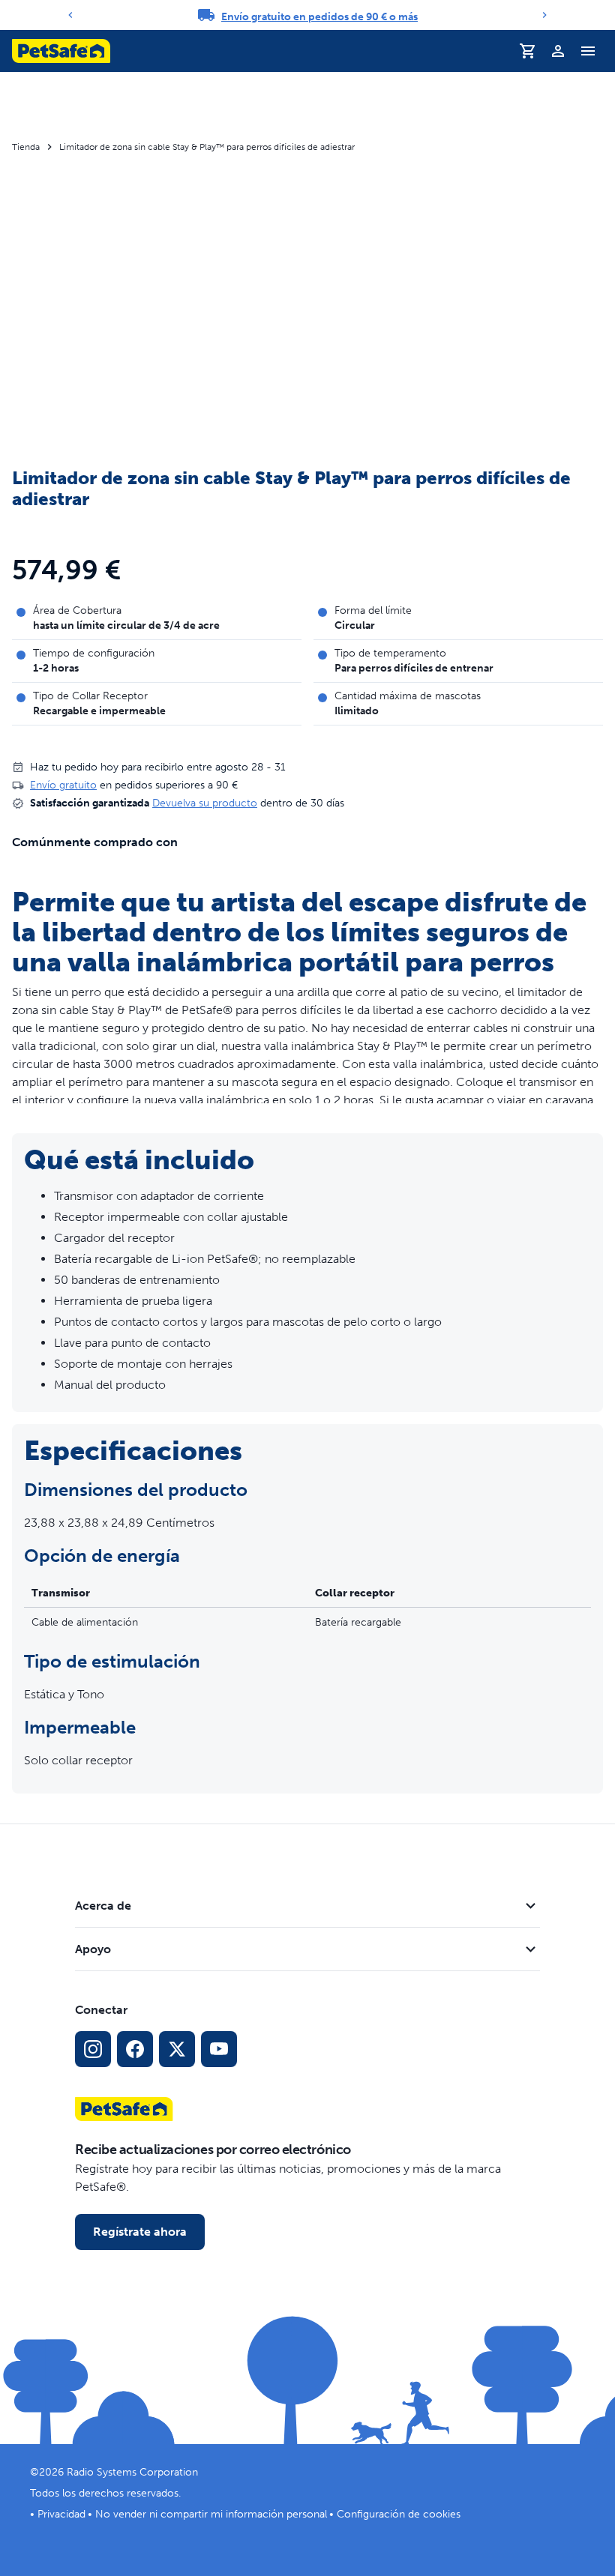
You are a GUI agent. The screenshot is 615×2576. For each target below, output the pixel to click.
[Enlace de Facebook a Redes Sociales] (135, 2049)
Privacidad (61, 2514)
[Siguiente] (544, 15)
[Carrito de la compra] (528, 51)
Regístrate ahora (140, 2232)
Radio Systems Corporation (132, 2472)
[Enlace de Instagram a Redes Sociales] (93, 2049)
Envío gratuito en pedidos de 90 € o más (319, 17)
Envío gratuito (63, 785)
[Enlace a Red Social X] (177, 2049)
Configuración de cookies (399, 2514)
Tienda (26, 147)
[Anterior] (70, 15)
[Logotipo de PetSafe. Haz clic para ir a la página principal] (61, 51)
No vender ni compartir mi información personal (211, 2514)
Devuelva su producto (205, 803)
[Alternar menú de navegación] (588, 51)
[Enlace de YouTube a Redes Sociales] (219, 2049)
